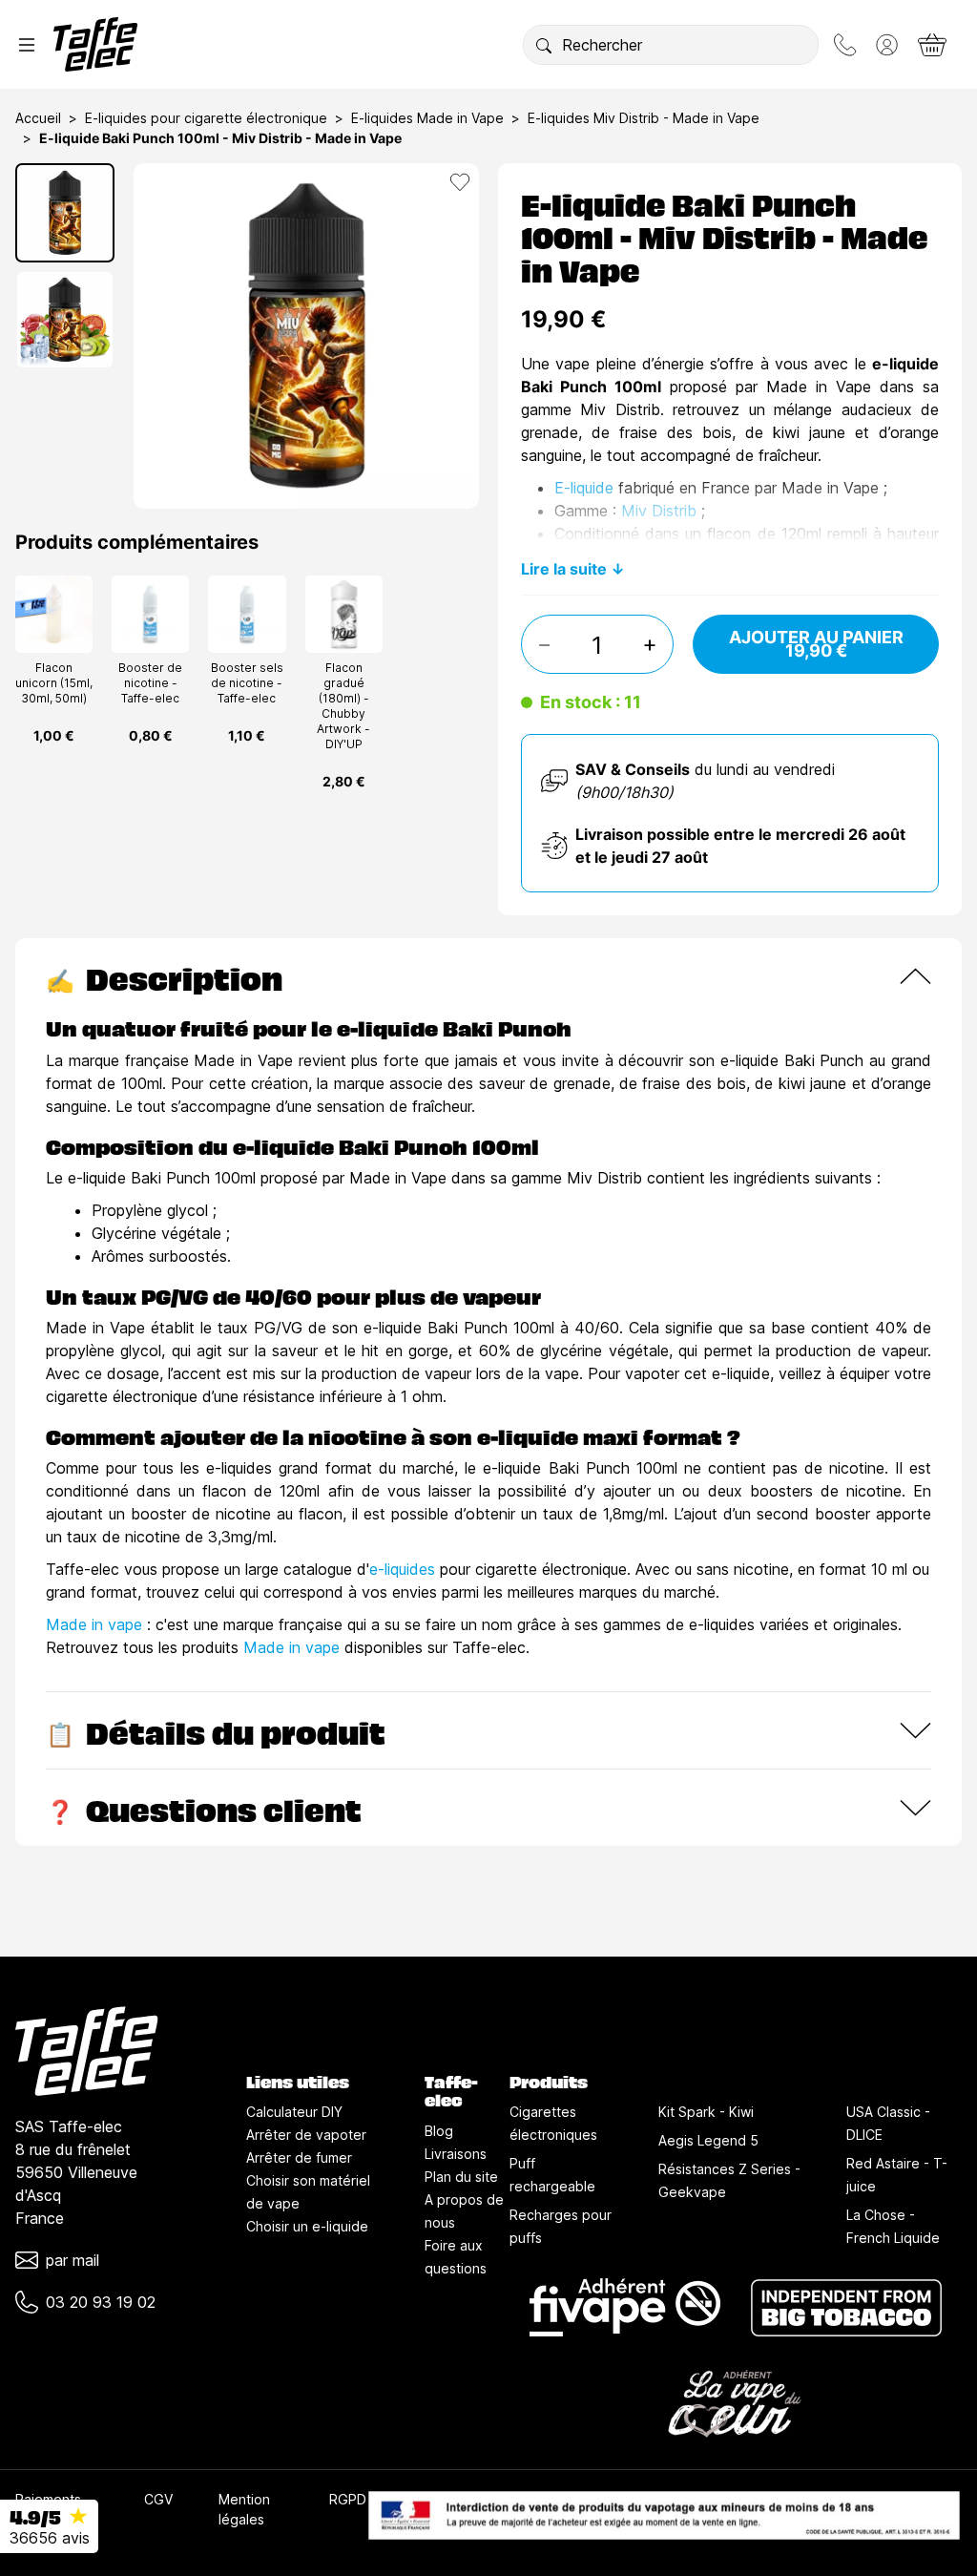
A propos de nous (464, 2211)
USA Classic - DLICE (888, 2123)
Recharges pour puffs (561, 2226)
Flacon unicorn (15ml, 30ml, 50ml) (54, 683)
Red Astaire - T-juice (897, 2175)
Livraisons (456, 2154)
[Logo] (95, 44)
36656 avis (50, 2538)
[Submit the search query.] (544, 45)
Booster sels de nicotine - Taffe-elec (247, 683)
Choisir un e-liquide (307, 2226)
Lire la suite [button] (564, 569)
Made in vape (94, 1624)
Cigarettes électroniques (553, 2123)
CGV (158, 2499)
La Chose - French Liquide (893, 2226)
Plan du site (461, 2177)
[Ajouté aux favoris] (460, 182)
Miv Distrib (659, 511)
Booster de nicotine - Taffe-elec (150, 683)
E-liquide (584, 488)
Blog (439, 2131)
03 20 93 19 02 (101, 2302)
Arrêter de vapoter (306, 2135)
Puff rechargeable (552, 2175)
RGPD (348, 2499)
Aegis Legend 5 (708, 2140)
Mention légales (244, 2509)
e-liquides (402, 1569)
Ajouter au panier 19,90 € (816, 644)
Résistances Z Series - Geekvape (729, 2180)
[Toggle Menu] (27, 45)
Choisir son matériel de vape (308, 2192)
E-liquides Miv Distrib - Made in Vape (644, 118)
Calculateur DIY (294, 2112)
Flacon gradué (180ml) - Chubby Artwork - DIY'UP (343, 706)
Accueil (38, 118)
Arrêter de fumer (299, 2157)
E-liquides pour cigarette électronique (206, 118)
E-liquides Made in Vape (427, 118)
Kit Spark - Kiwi (706, 2112)
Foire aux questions (456, 2257)
